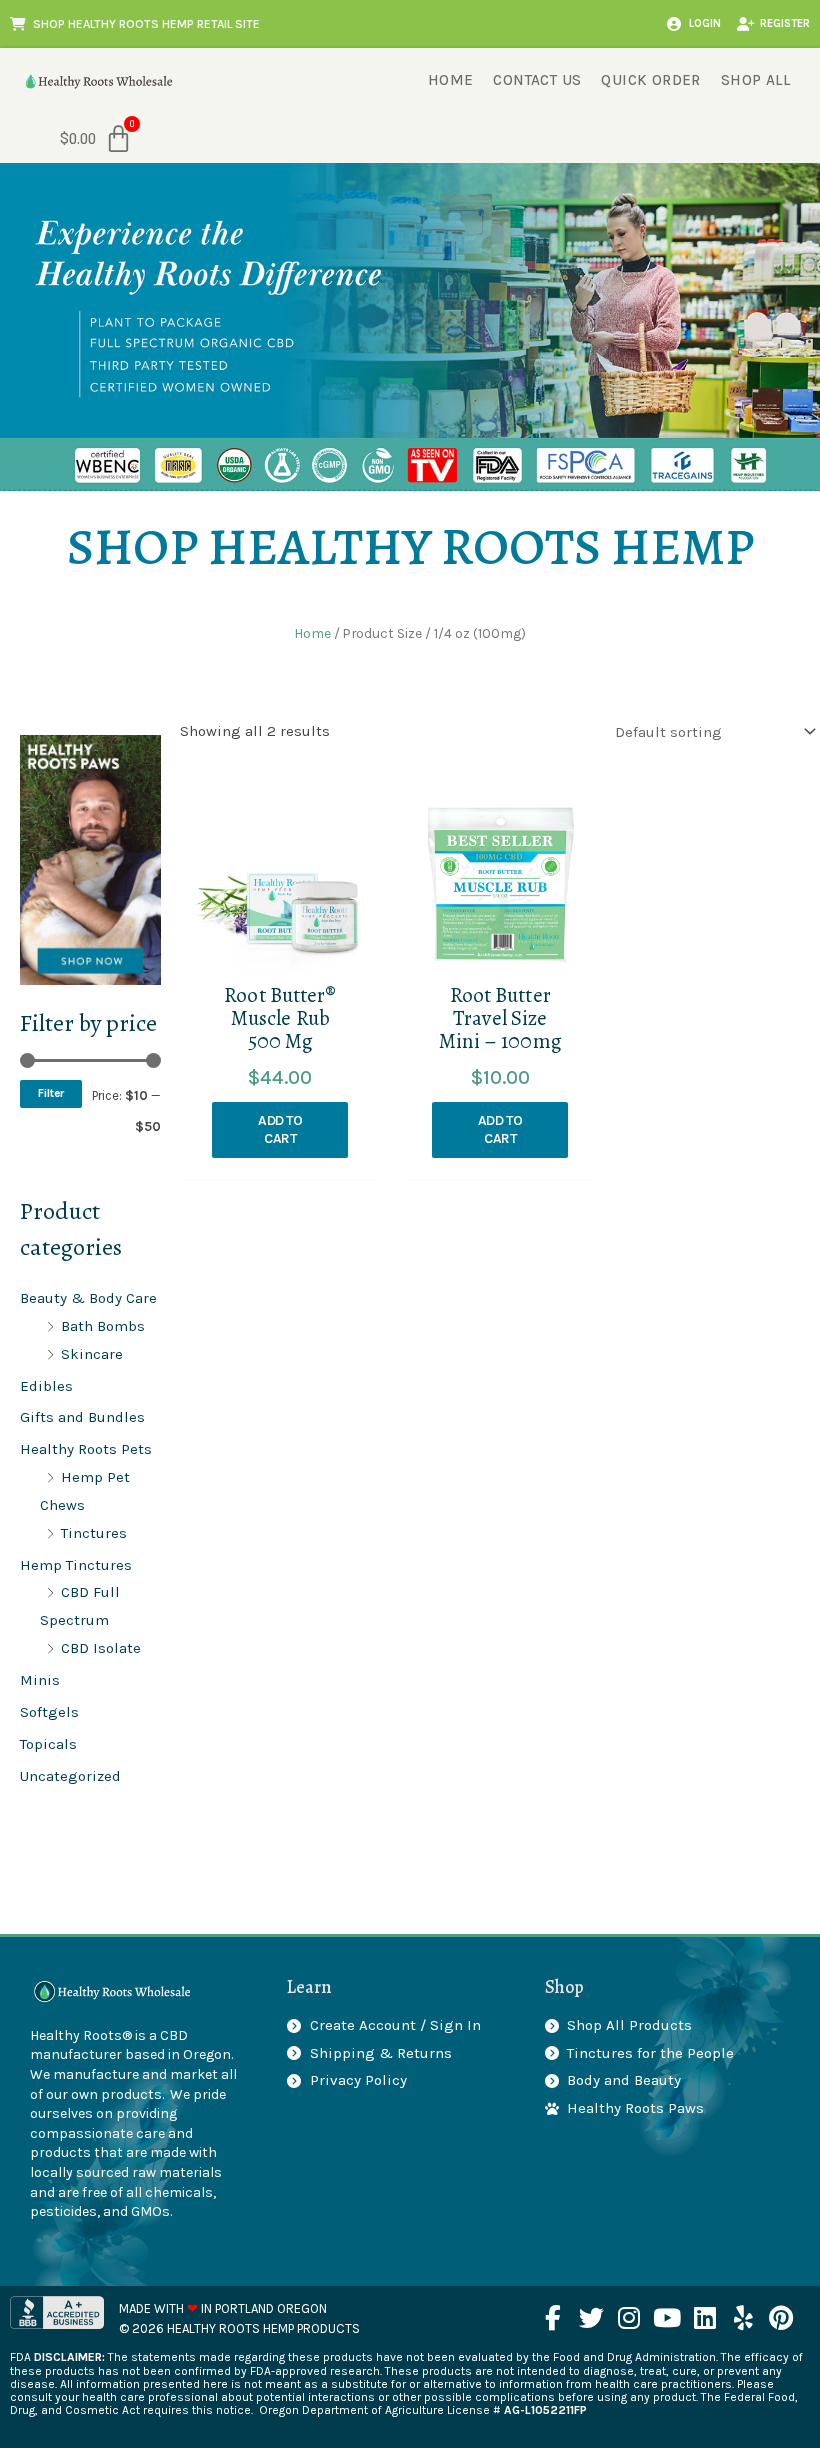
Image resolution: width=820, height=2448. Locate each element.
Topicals (48, 1744)
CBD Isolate (101, 1648)
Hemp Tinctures (76, 1565)
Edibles (46, 1386)
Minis (40, 1680)
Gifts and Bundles (82, 1417)
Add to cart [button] (280, 1129)
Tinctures (94, 1533)
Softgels (49, 1712)
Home (312, 633)
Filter (51, 1093)
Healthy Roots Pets (86, 1449)
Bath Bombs (103, 1326)
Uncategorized (70, 1776)
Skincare (92, 1354)
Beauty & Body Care (88, 1298)
